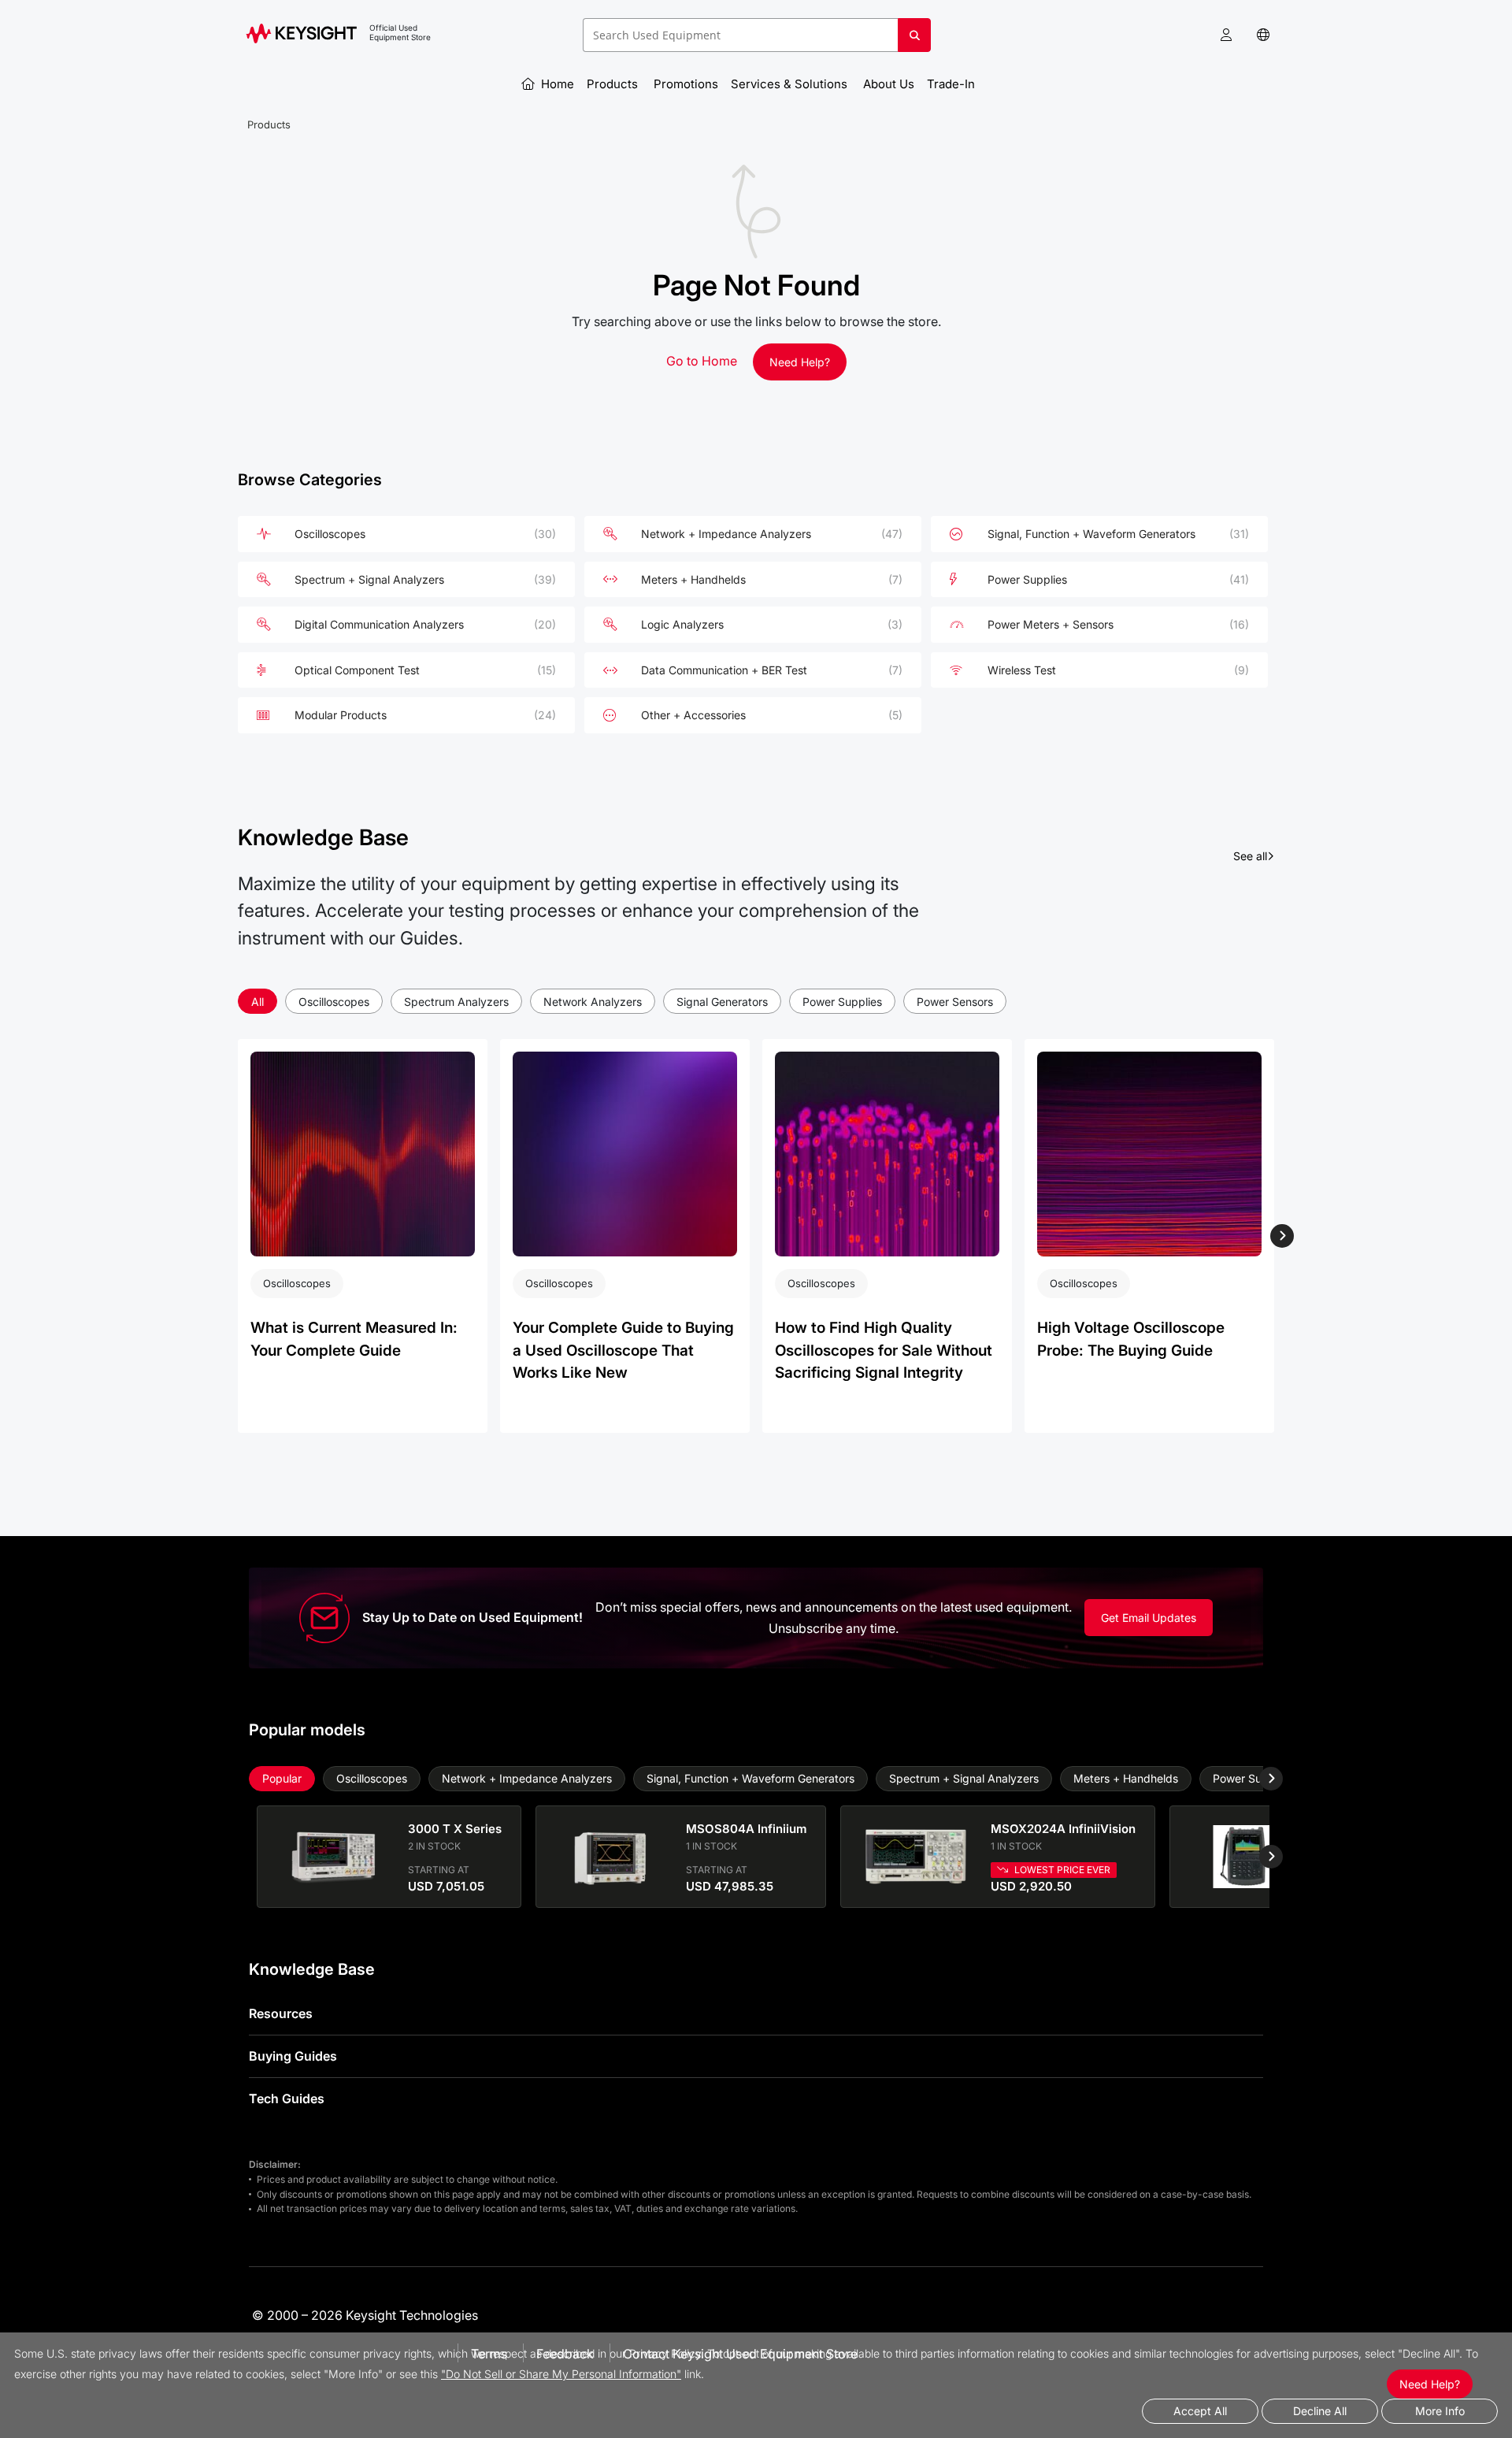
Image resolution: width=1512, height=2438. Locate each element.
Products (614, 84)
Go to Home (702, 361)
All (258, 1002)
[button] (1226, 35)
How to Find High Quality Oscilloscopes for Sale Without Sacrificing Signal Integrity (884, 1350)
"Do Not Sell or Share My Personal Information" (561, 2374)
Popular (282, 1778)
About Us (889, 84)
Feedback (565, 2354)
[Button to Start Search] (914, 41)
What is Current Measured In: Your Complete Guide (354, 1339)
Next (1281, 1236)
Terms (489, 2354)
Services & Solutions (791, 84)
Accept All (1200, 2411)
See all (1254, 855)
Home (556, 84)
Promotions (686, 84)
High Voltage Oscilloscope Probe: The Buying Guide (1131, 1339)
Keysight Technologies (412, 2315)
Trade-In (952, 84)
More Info (1440, 2411)
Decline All (1320, 2411)
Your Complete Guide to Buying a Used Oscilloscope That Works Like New (623, 1350)
